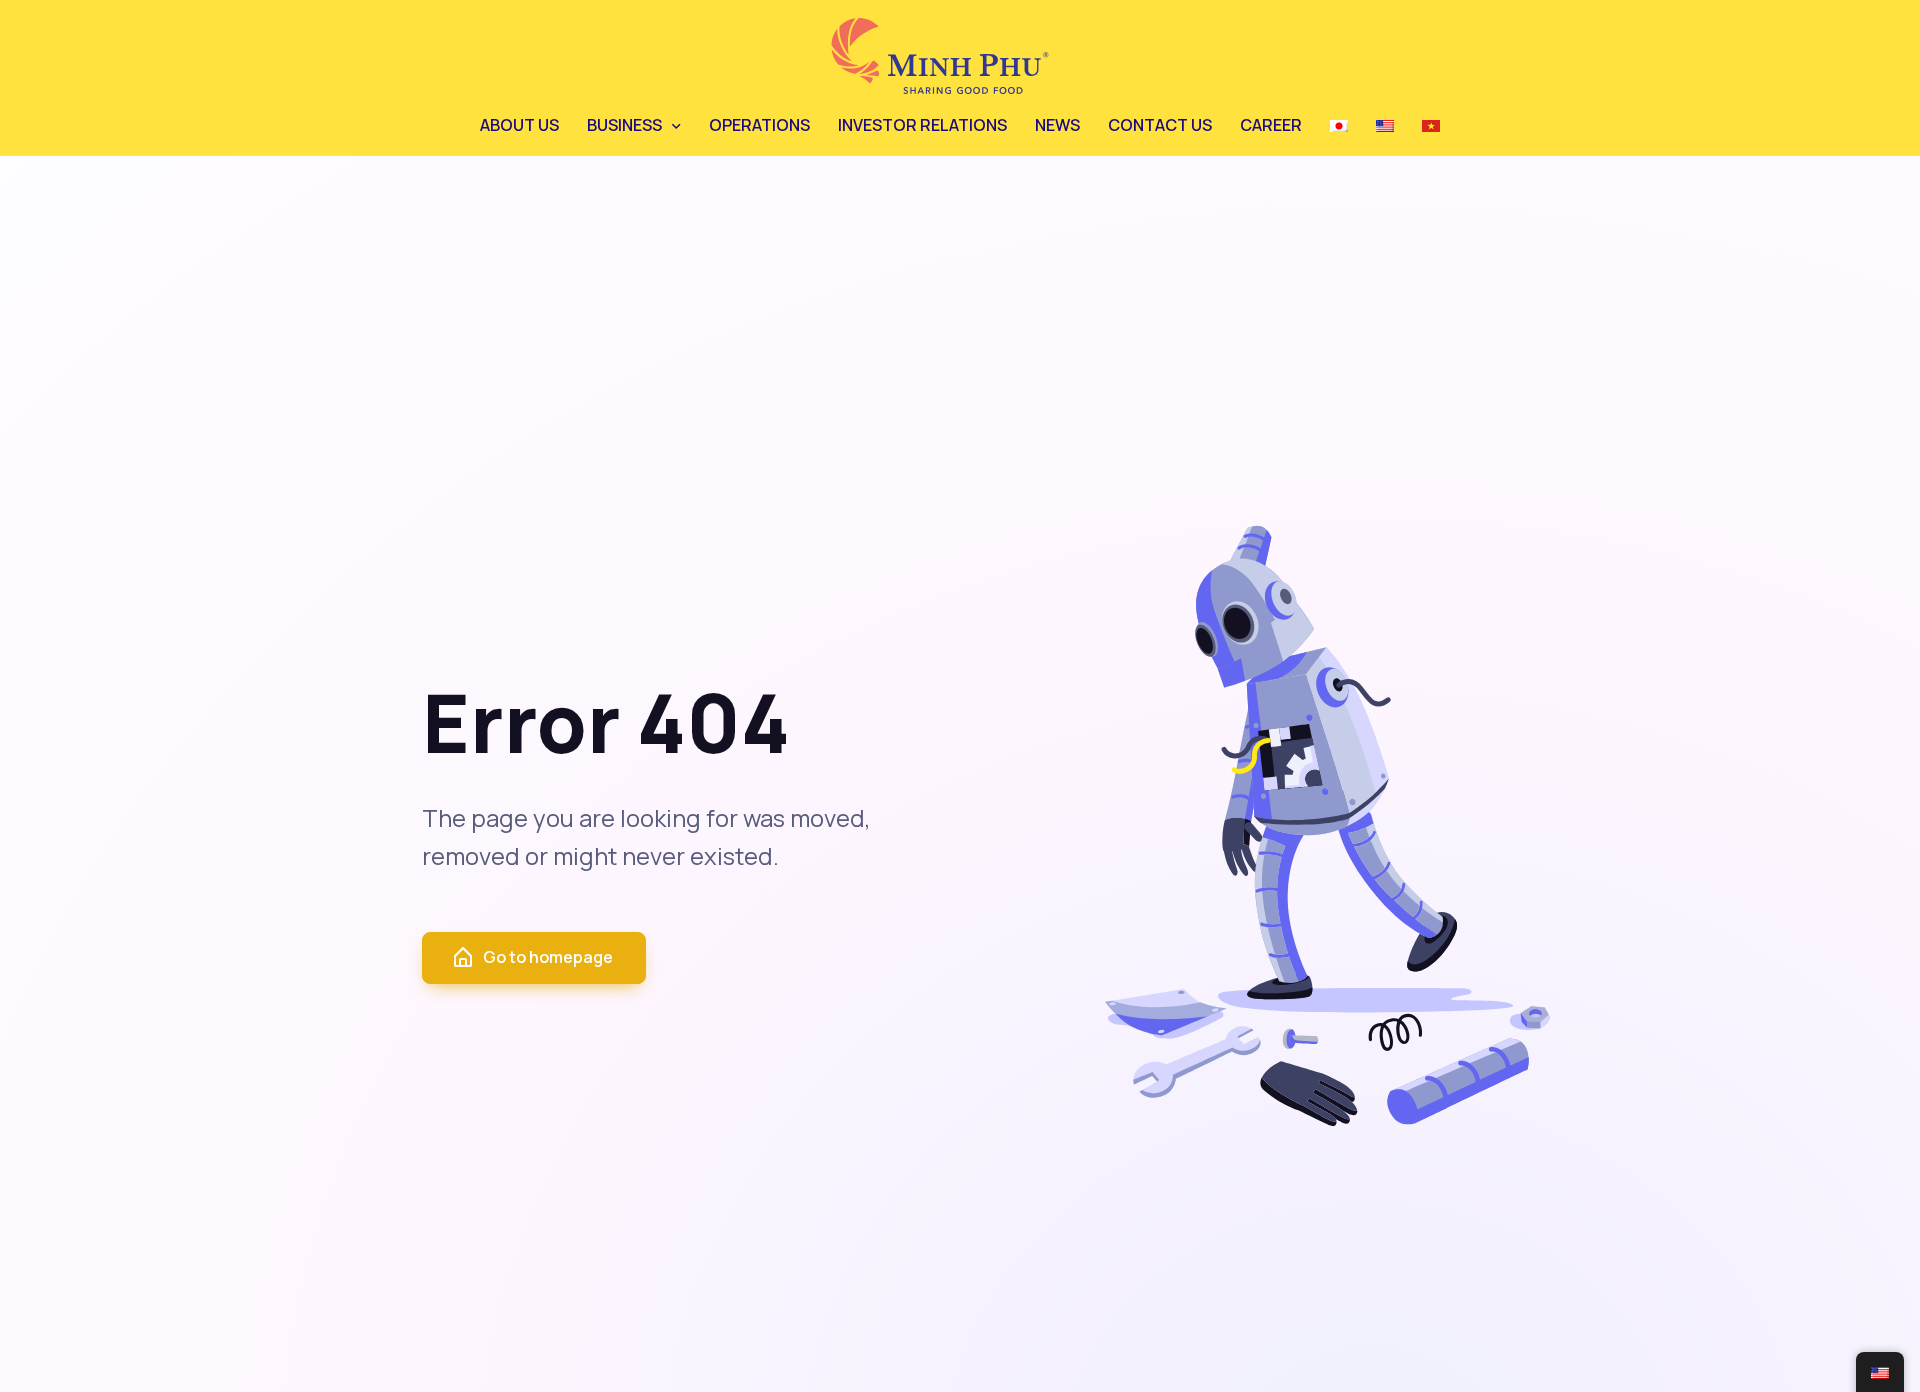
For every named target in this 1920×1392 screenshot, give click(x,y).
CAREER (1271, 125)
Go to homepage (548, 957)
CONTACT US (1160, 125)
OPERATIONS (759, 125)
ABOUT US (519, 125)
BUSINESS (624, 125)
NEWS (1057, 125)
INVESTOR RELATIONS (922, 125)
